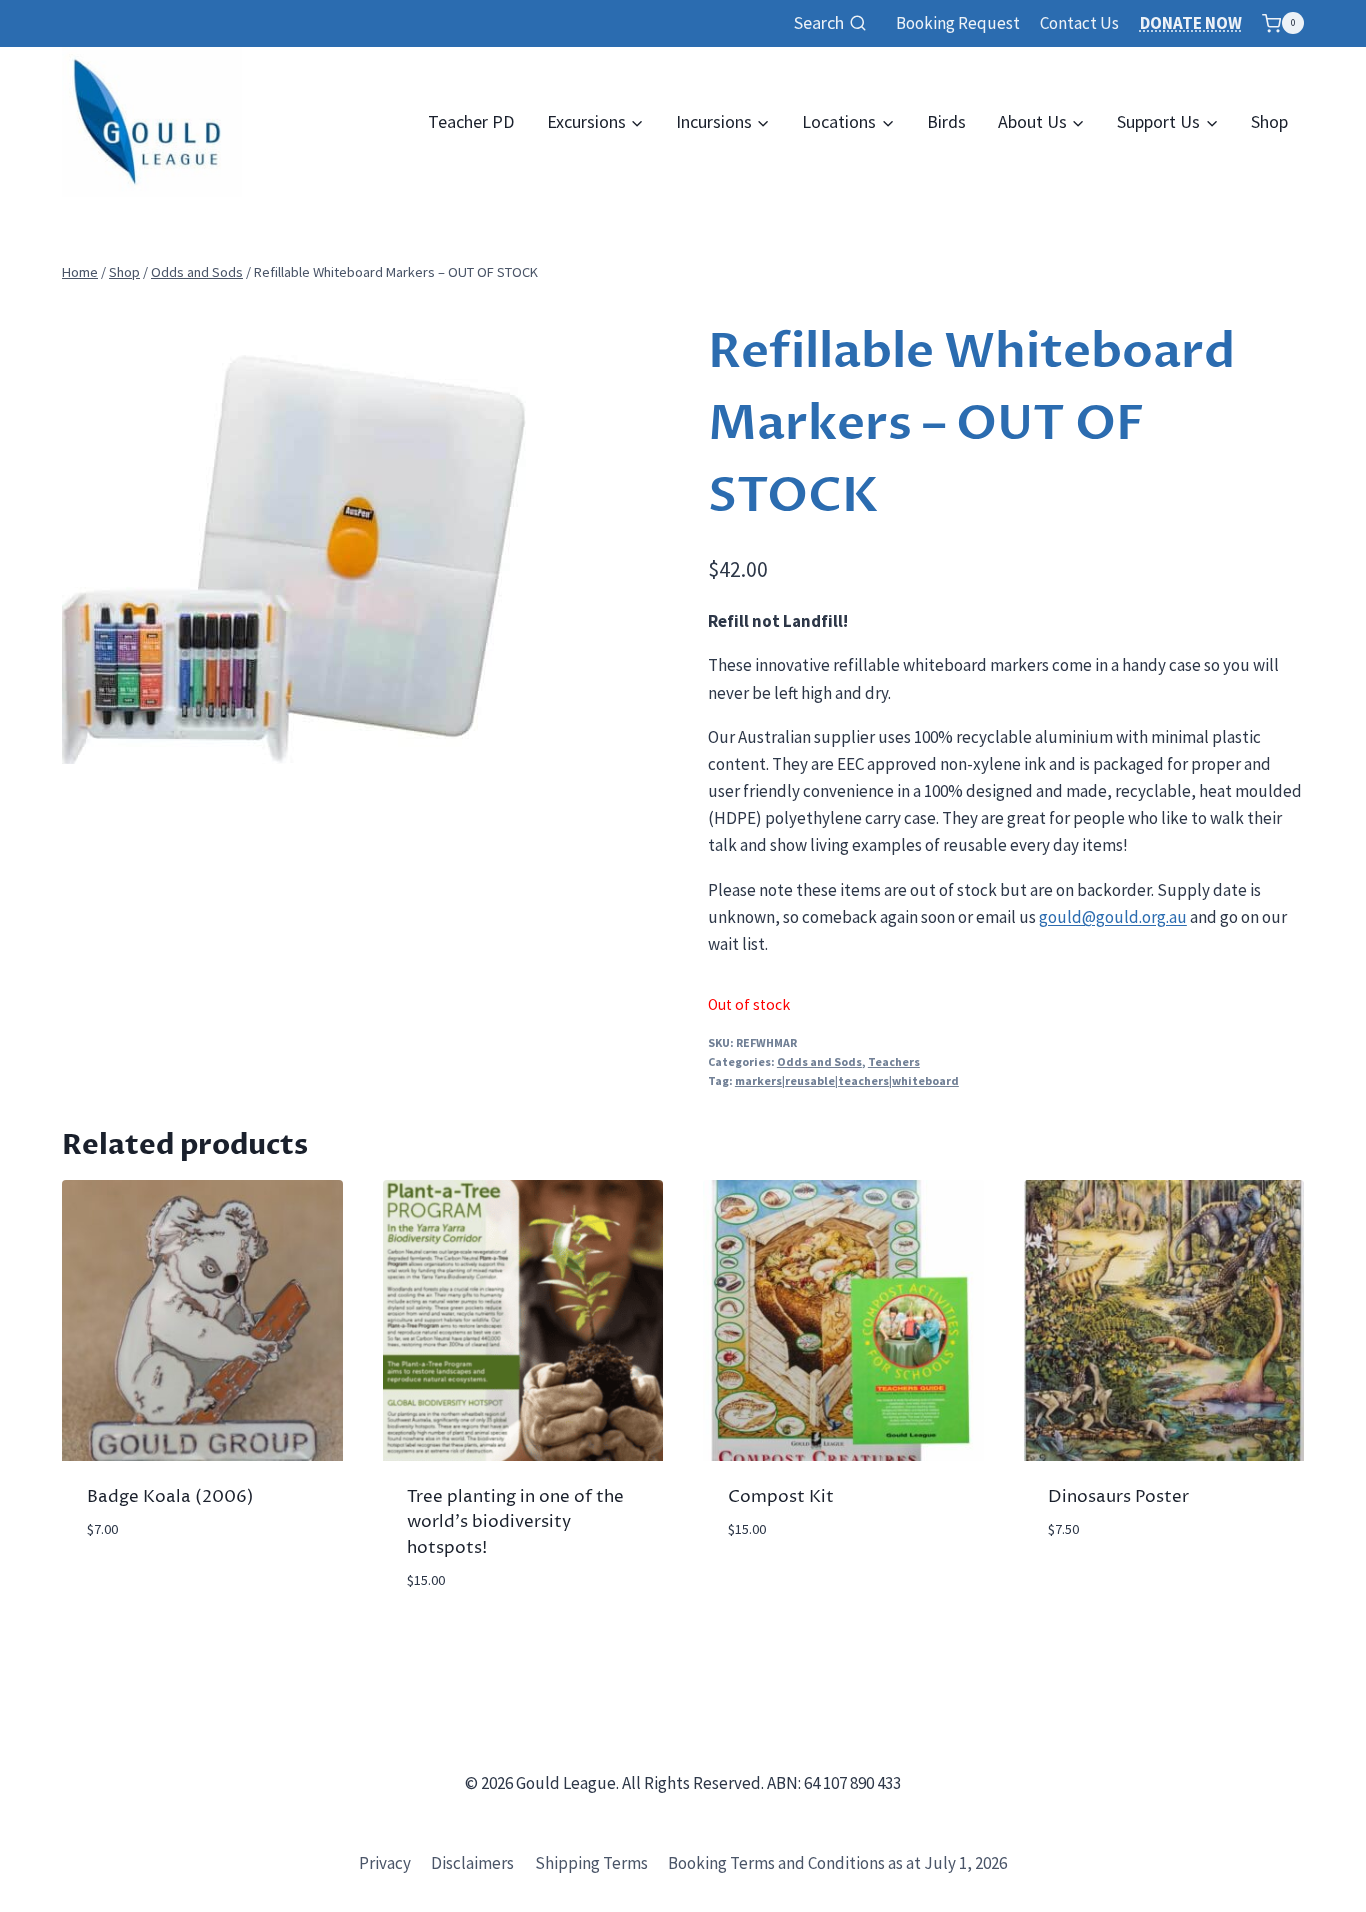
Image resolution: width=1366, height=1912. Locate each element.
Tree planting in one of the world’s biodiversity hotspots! (515, 1522)
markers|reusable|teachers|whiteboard (847, 1080)
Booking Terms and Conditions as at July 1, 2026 (837, 1863)
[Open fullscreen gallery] (507, 744)
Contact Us (1079, 23)
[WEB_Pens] (294, 531)
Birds (946, 121)
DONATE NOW (1191, 23)
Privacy (385, 1863)
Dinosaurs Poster (1118, 1497)
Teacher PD (471, 121)
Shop (1269, 121)
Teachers (894, 1061)
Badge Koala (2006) (170, 1497)
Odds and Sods (819, 1061)
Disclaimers (472, 1863)
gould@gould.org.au (1113, 917)
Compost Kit (781, 1497)
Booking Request (958, 23)
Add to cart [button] (133, 1588)
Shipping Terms (591, 1863)
